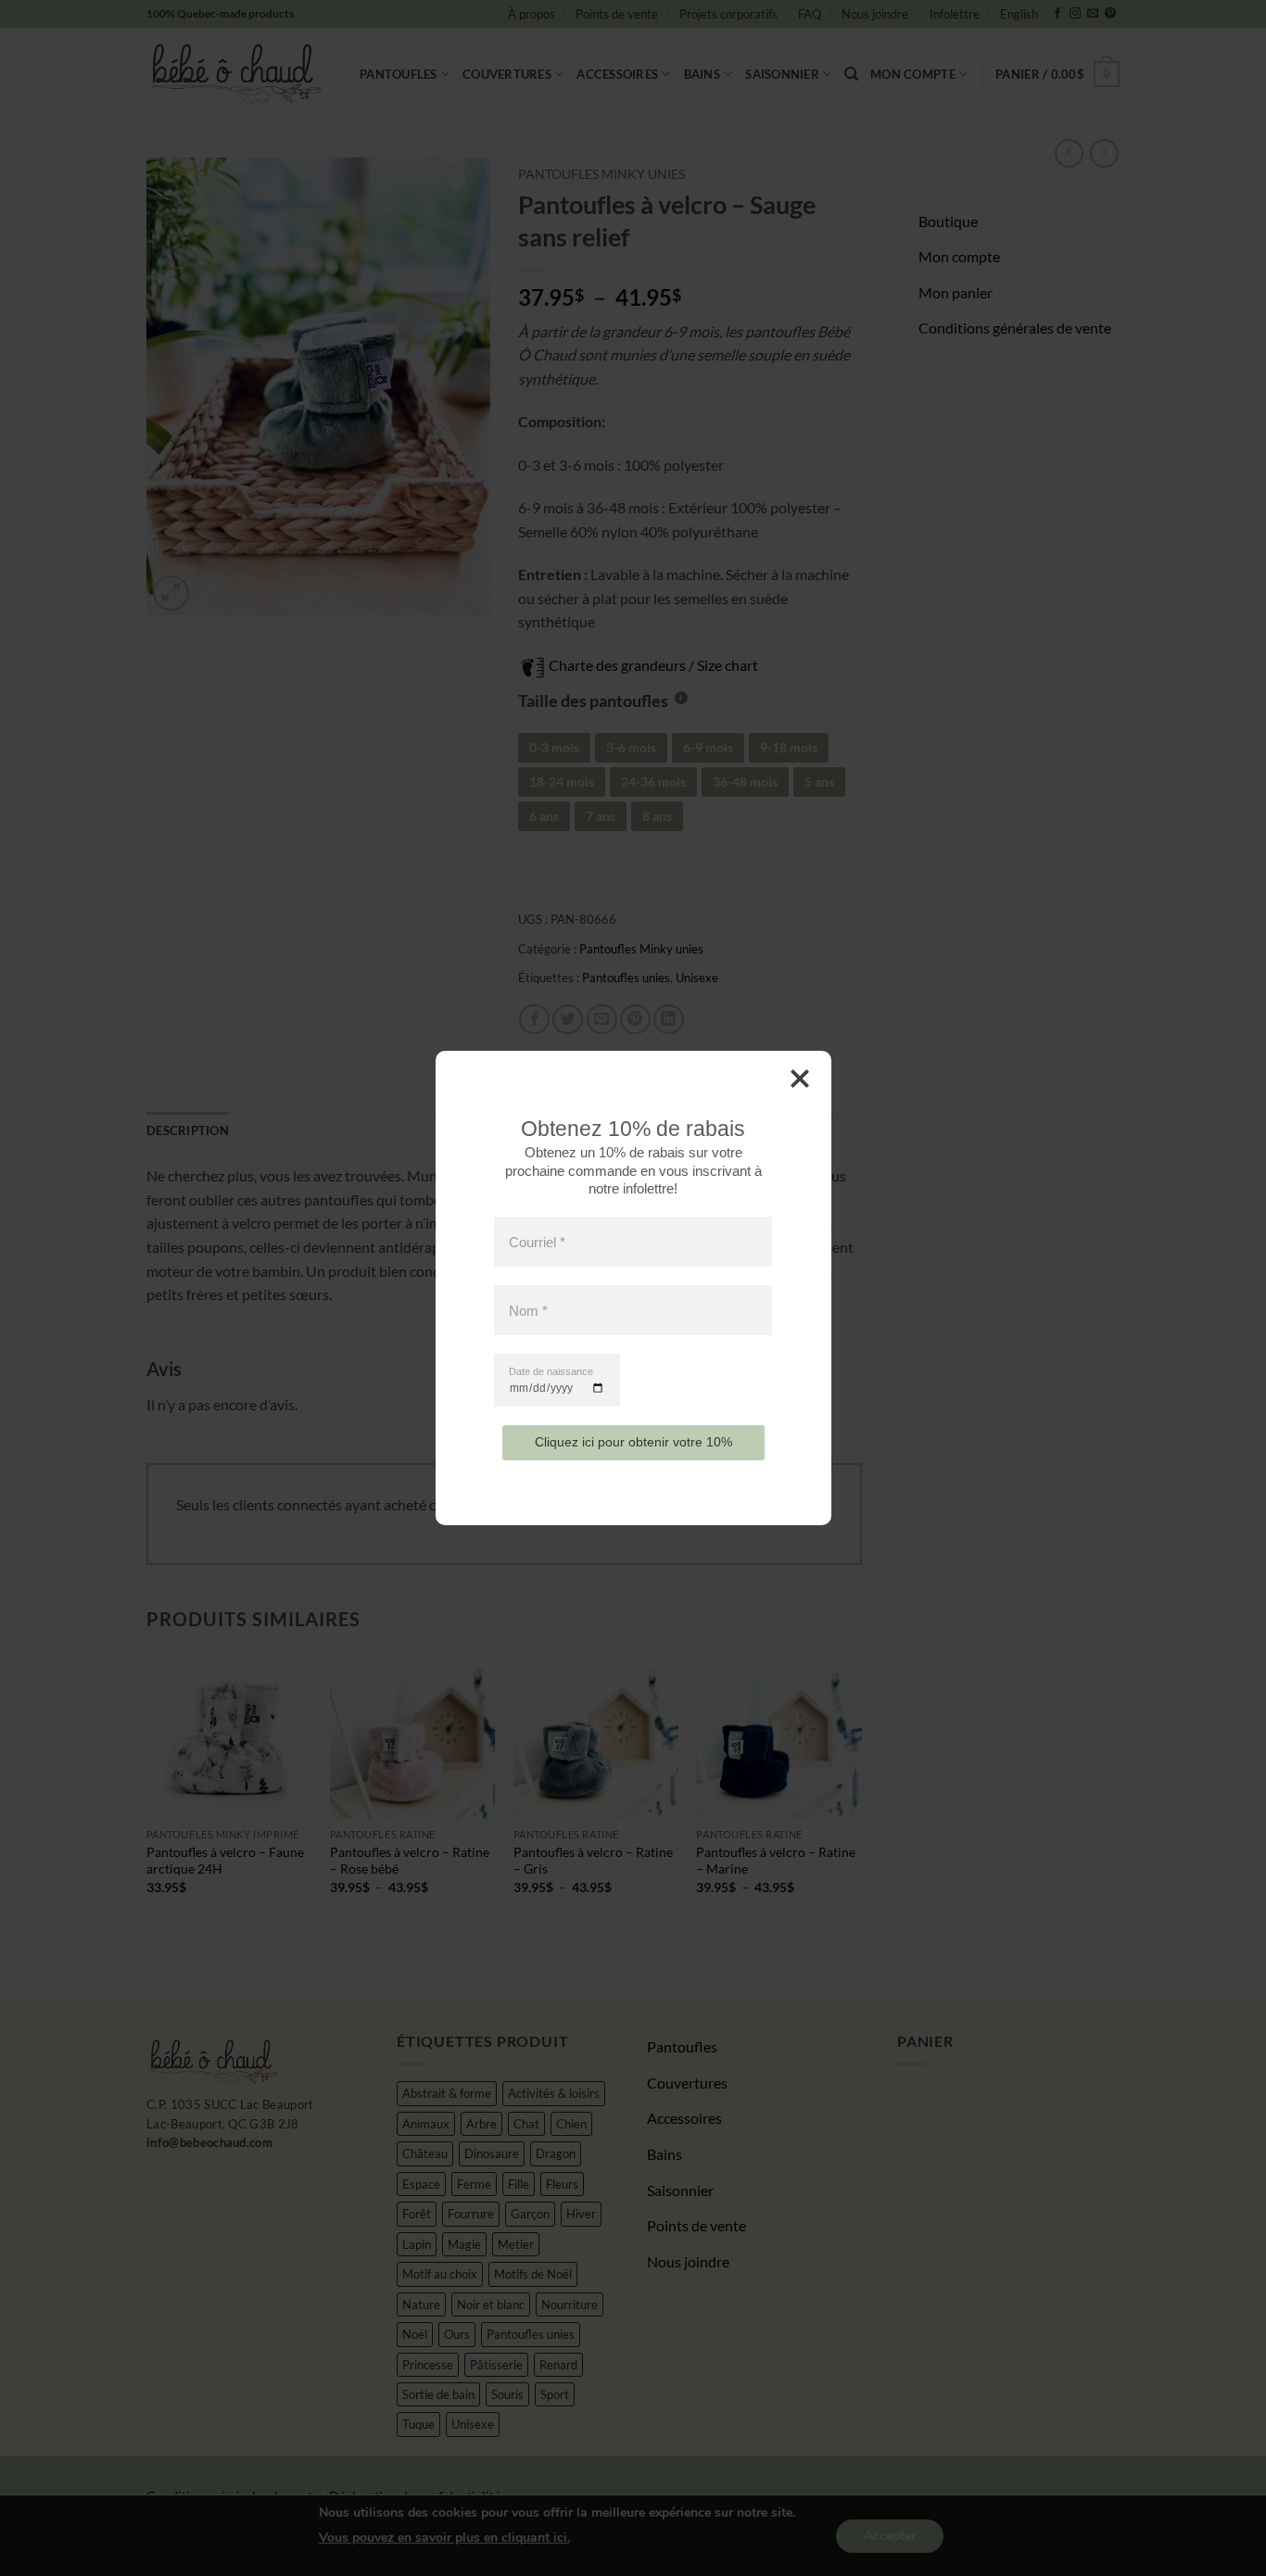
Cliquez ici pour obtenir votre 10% (633, 1442)
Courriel (537, 1241)
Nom (528, 1311)
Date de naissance (551, 1372)
